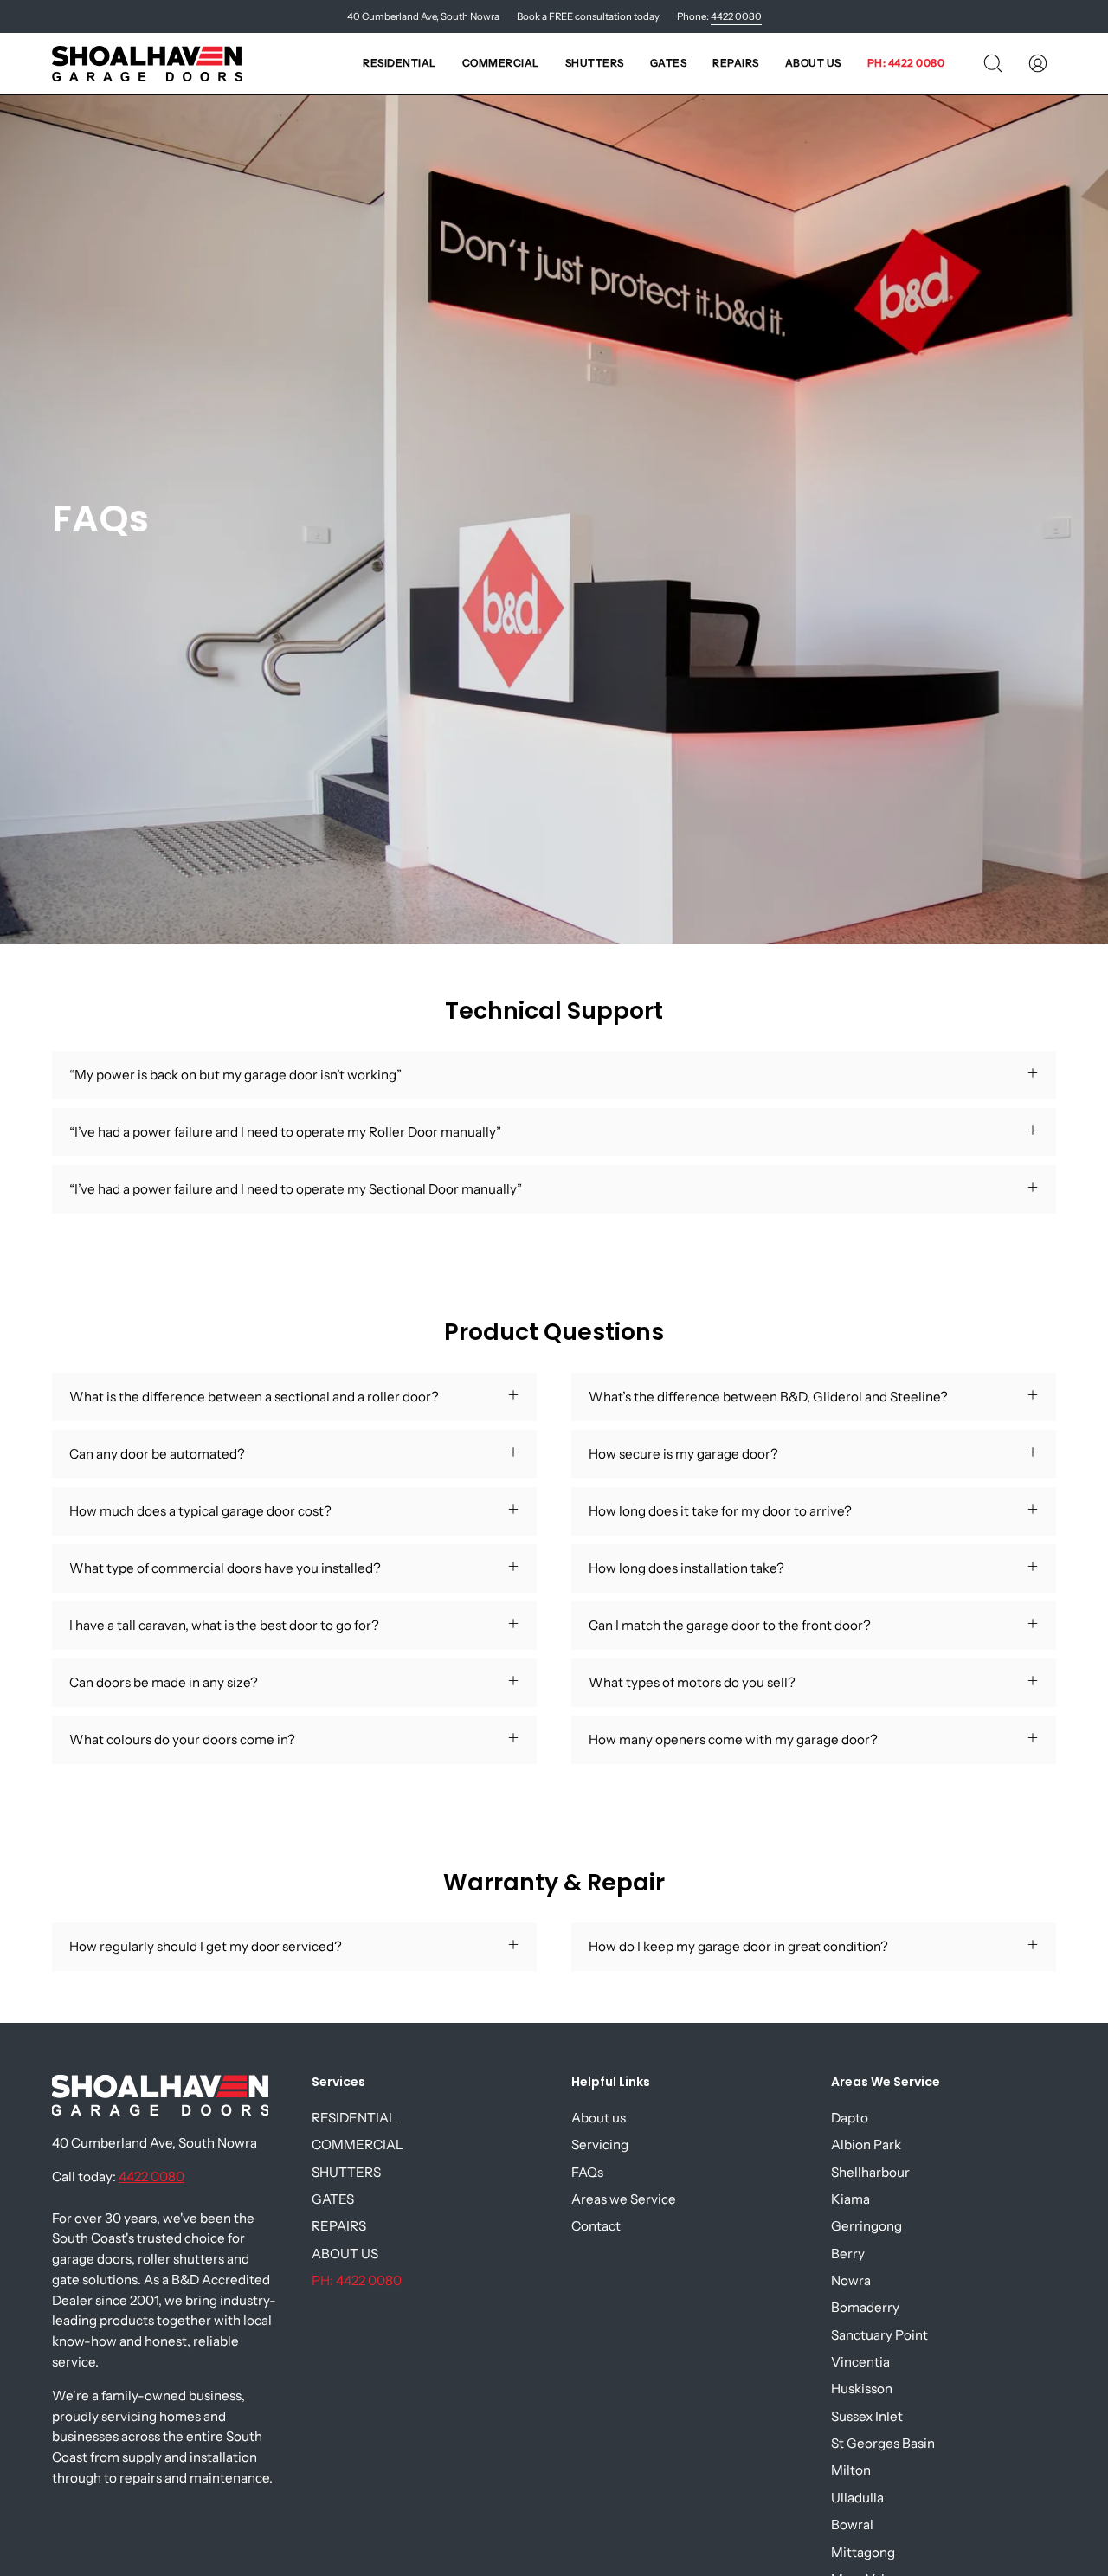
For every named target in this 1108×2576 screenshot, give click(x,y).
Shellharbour (870, 2172)
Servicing (600, 2145)
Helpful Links (611, 2083)
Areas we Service (624, 2199)
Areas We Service (886, 2083)
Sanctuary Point (879, 2335)
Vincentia (860, 2362)
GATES (333, 2199)
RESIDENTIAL (354, 2118)
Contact (596, 2226)
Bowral (852, 2524)
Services (338, 2083)
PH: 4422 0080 (357, 2280)
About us (599, 2118)
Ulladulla (857, 2498)
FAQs (587, 2172)
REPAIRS (339, 2226)
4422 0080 (736, 16)
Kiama (850, 2199)
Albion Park (866, 2145)
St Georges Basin (883, 2443)
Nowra (851, 2280)
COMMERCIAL (358, 2145)
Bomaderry (865, 2307)
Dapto (850, 2118)
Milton (851, 2471)
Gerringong (866, 2226)
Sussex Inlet (867, 2416)
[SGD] (147, 64)
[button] (399, 64)
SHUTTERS (346, 2172)
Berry (848, 2254)
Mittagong (863, 2552)
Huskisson (862, 2389)
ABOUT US (345, 2254)
